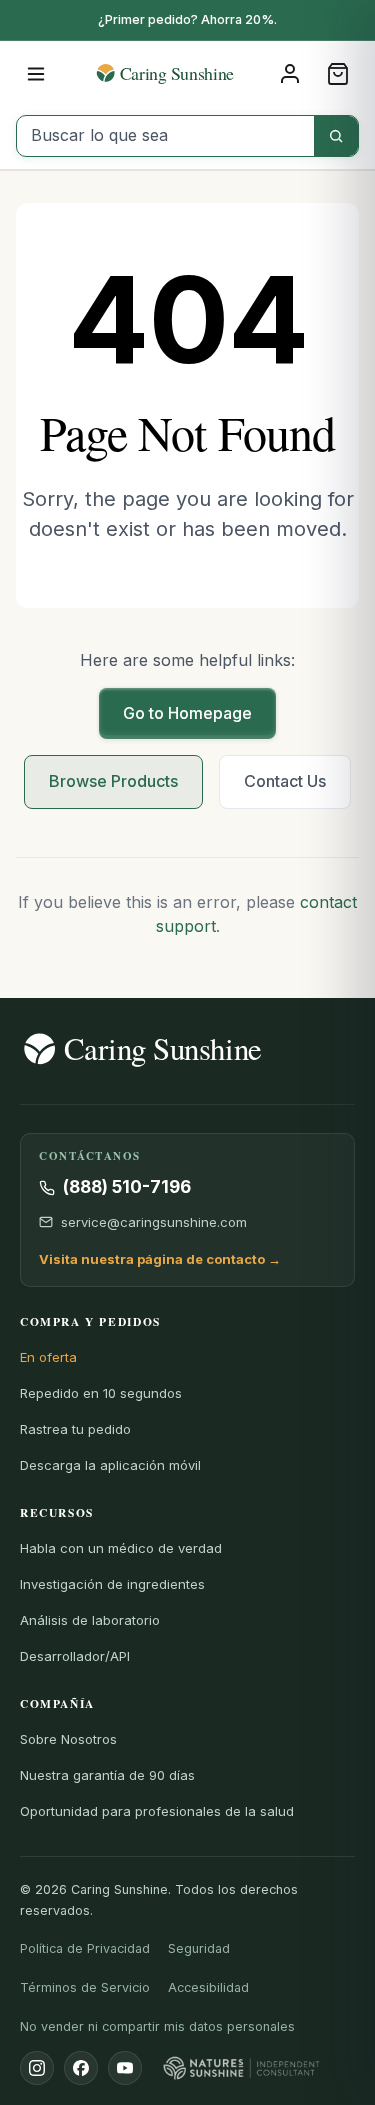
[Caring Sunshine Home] (188, 73)
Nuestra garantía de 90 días (107, 1775)
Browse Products (113, 781)
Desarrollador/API (75, 1656)
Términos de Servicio (85, 1987)
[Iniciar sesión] (290, 74)
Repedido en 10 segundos (101, 1393)
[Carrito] (338, 74)
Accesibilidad (208, 1987)
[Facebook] (81, 2068)
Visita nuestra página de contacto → (160, 1259)
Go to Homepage (187, 713)
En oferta (48, 1357)
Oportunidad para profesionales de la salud (157, 1811)
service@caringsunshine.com (154, 1222)
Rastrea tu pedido (75, 1429)
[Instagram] (37, 2068)
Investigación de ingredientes (112, 1584)
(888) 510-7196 (127, 1187)
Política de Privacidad (85, 1948)
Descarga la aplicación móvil (110, 1465)
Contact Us (285, 781)
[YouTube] (125, 2068)
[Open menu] (36, 74)
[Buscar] (336, 136)
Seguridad (199, 1948)
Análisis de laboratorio (90, 1620)
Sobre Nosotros (68, 1739)
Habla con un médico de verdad (121, 1548)
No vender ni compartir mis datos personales (157, 2026)
